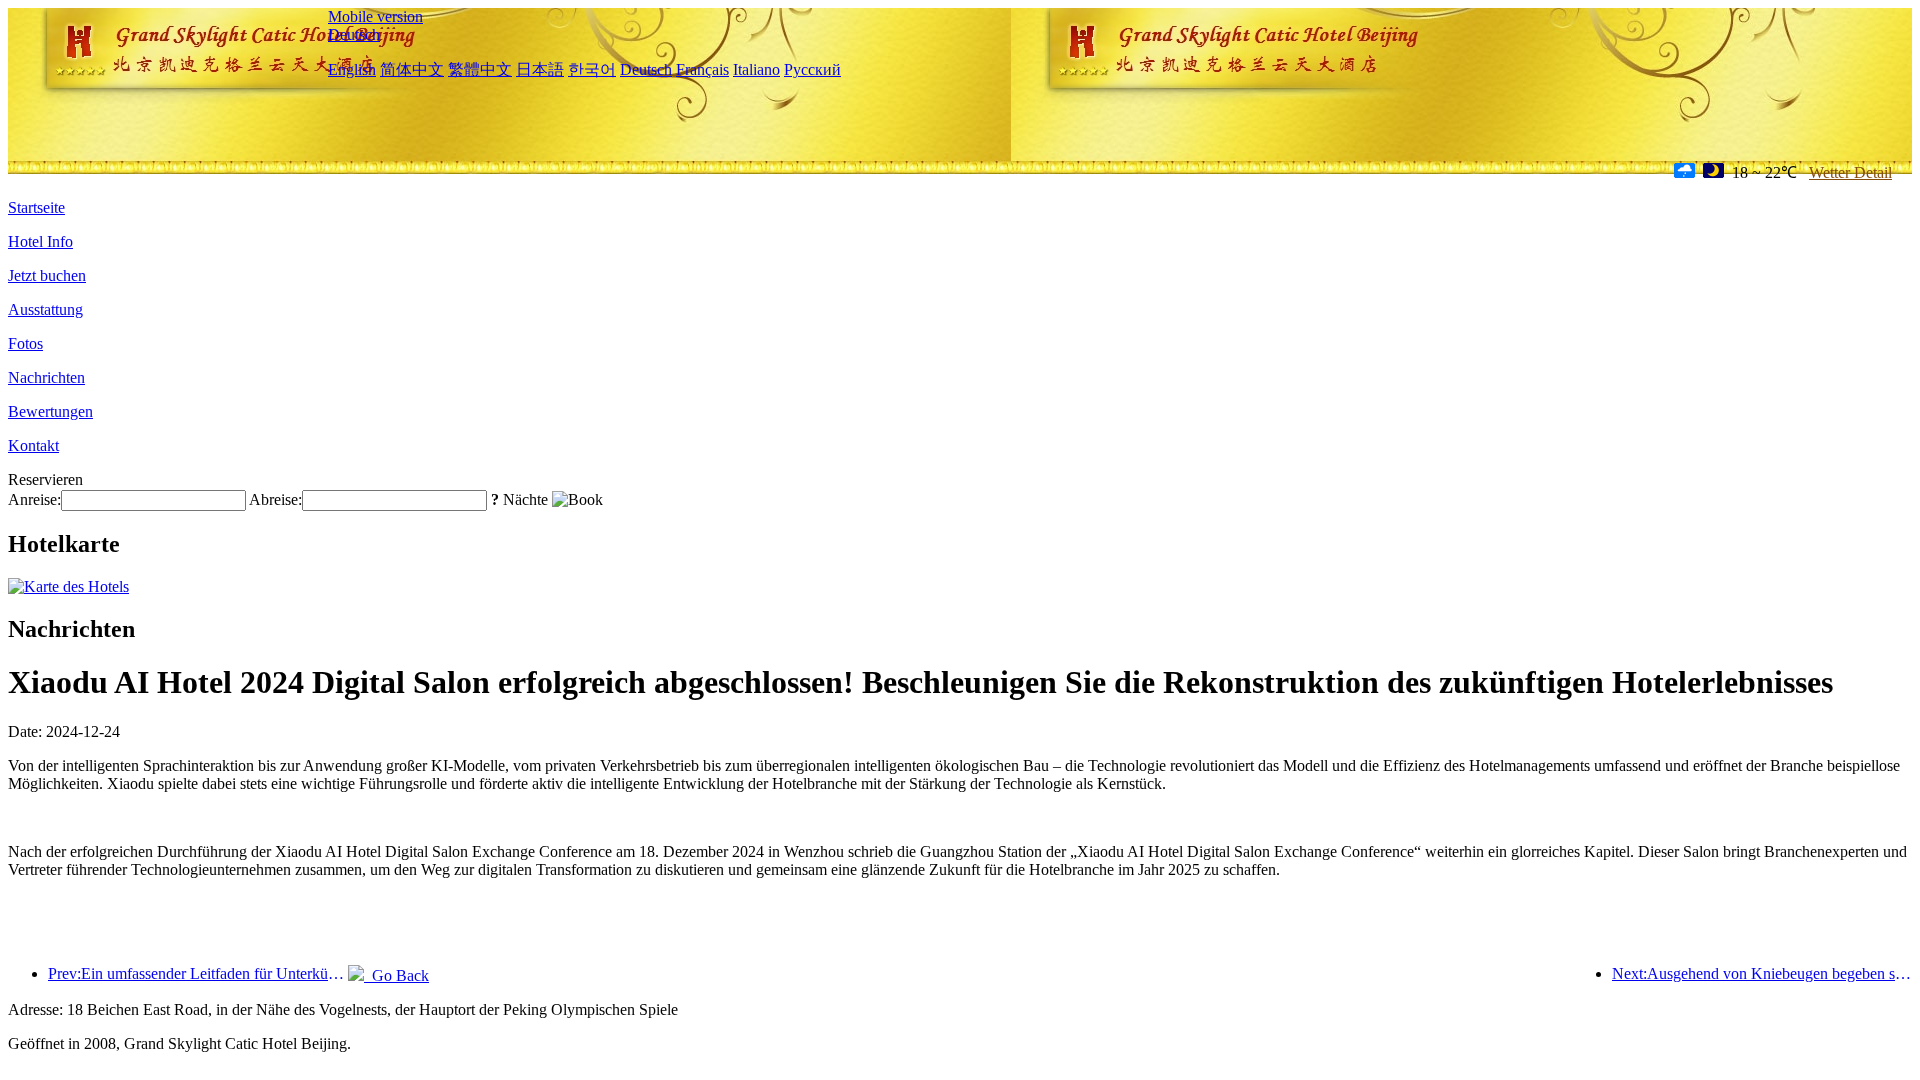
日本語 (540, 69)
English (352, 69)
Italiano (756, 69)
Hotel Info (40, 241)
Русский (812, 69)
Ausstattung (45, 309)
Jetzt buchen (47, 275)
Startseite (36, 207)
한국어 (592, 69)
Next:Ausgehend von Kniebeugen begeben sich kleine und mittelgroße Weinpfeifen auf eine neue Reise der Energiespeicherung (1762, 973)
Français (702, 69)
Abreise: (275, 499)
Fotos (25, 343)
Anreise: (34, 499)
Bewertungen (50, 411)
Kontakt (33, 445)
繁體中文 (480, 69)
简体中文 (412, 69)
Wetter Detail (1850, 172)
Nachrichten (46, 377)
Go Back (396, 975)
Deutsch (354, 34)
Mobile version (375, 16)
